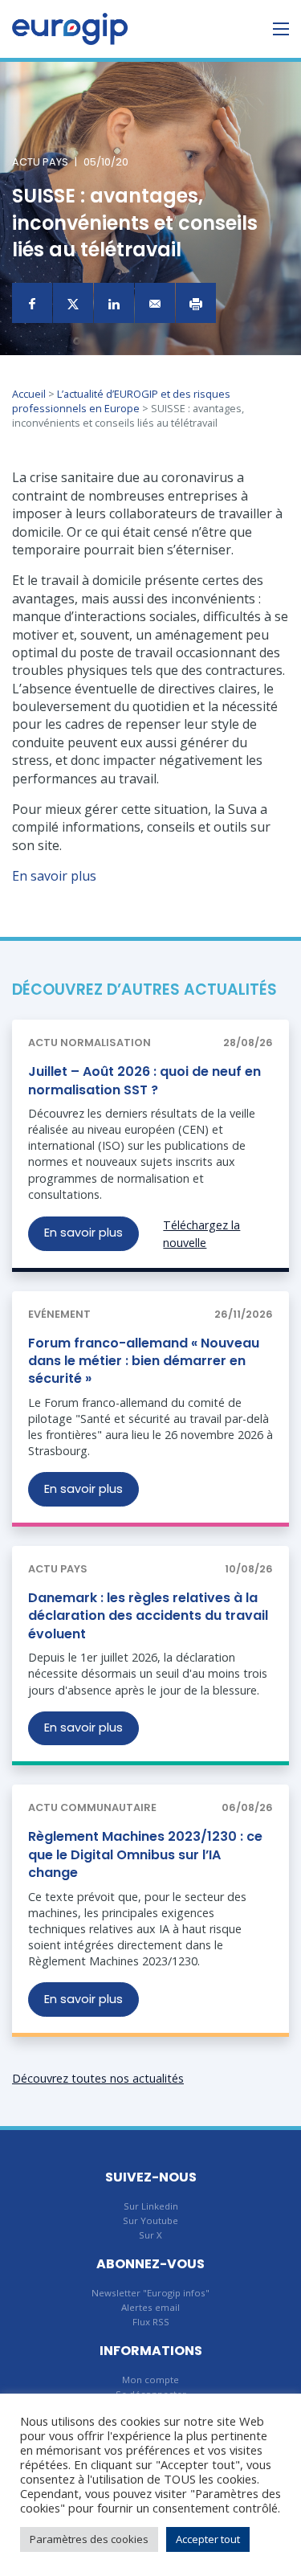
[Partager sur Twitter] (73, 303)
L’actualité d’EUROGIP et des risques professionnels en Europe (121, 401)
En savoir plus (54, 876)
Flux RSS (151, 2322)
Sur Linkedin (151, 2206)
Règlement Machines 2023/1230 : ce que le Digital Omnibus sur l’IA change (145, 1854)
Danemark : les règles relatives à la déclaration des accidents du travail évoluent (148, 1616)
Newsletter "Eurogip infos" (150, 2293)
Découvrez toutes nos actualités (98, 2078)
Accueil (29, 394)
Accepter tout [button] (208, 2539)
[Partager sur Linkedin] (114, 303)
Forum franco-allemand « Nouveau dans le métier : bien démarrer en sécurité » (144, 1361)
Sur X (150, 2235)
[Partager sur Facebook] (32, 303)
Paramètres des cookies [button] (89, 2539)
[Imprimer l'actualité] (196, 303)
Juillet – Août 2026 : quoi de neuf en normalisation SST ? (144, 1080)
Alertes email (150, 2307)
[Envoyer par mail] (155, 303)
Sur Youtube (150, 2220)
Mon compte (150, 2380)
